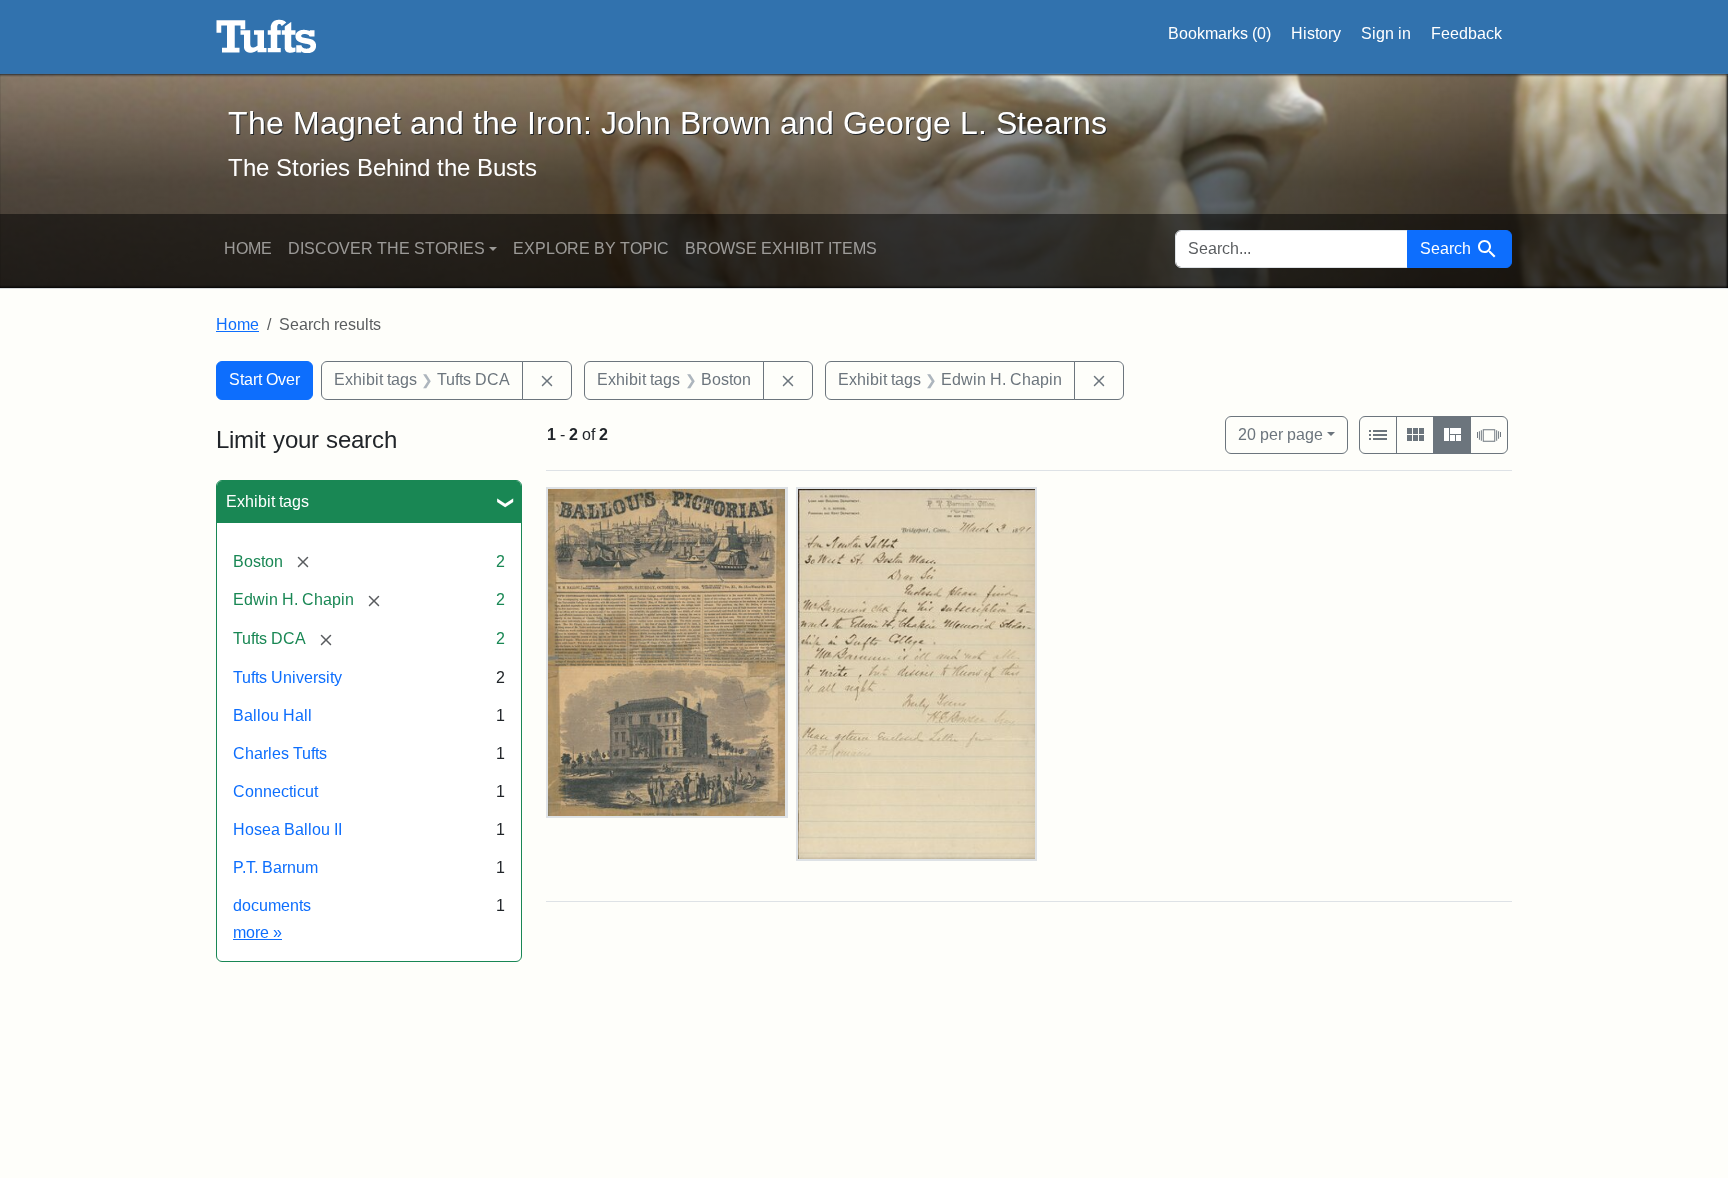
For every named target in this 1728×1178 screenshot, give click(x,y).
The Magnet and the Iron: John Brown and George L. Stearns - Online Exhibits (266, 37)
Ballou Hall (272, 715)
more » (257, 932)
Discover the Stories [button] (386, 248)
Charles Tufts (280, 753)
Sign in (1386, 33)
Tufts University (287, 677)
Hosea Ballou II (287, 829)
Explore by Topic (591, 248)
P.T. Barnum (275, 867)
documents (272, 905)
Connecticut (275, 791)
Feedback (1466, 33)
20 (1280, 434)
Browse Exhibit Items (781, 248)
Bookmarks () (1219, 33)
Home (248, 248)
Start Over (264, 379)
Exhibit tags (267, 501)
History (1316, 33)
